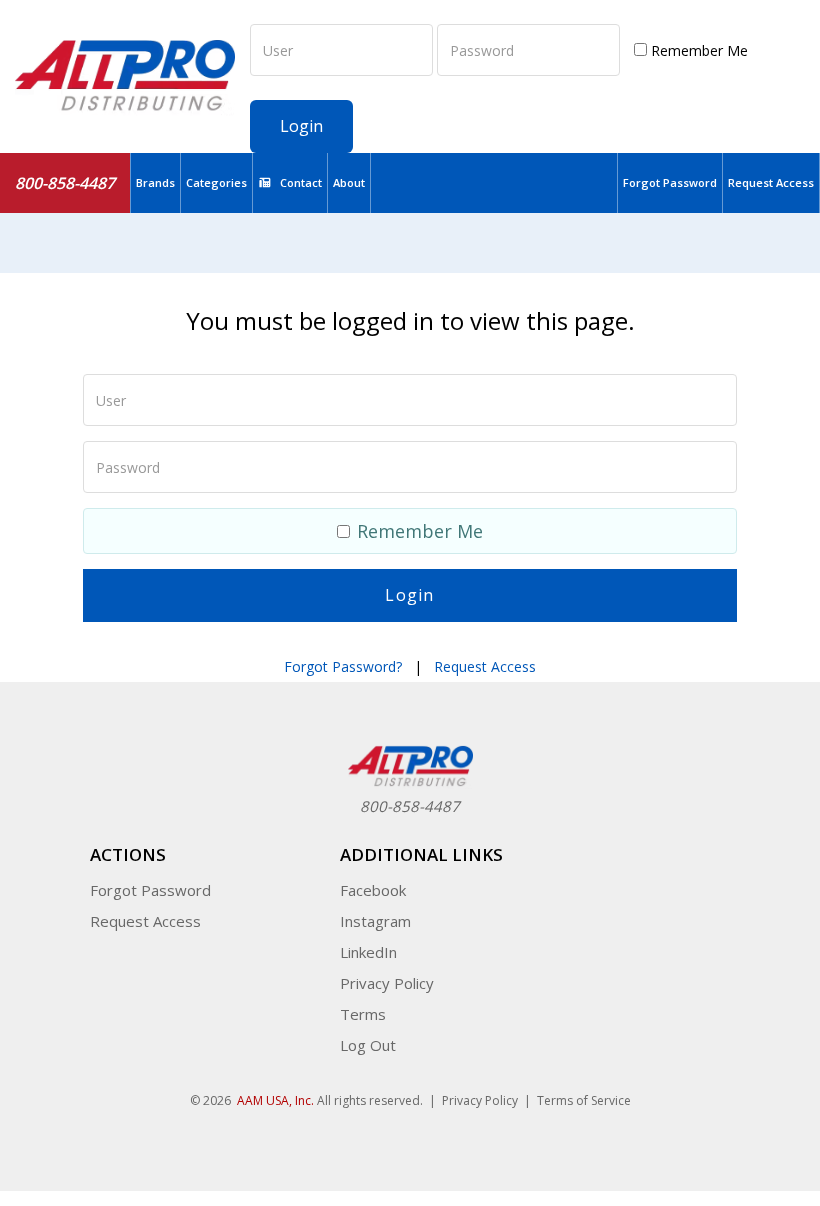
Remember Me (697, 50)
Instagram (375, 921)
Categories (216, 182)
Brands (155, 182)
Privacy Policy (387, 983)
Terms (363, 1014)
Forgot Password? (343, 666)
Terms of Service (584, 1100)
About (349, 182)
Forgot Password (670, 182)
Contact (301, 182)
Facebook (373, 890)
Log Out (368, 1045)
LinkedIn (368, 952)
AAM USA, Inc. (275, 1100)
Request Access (771, 182)
